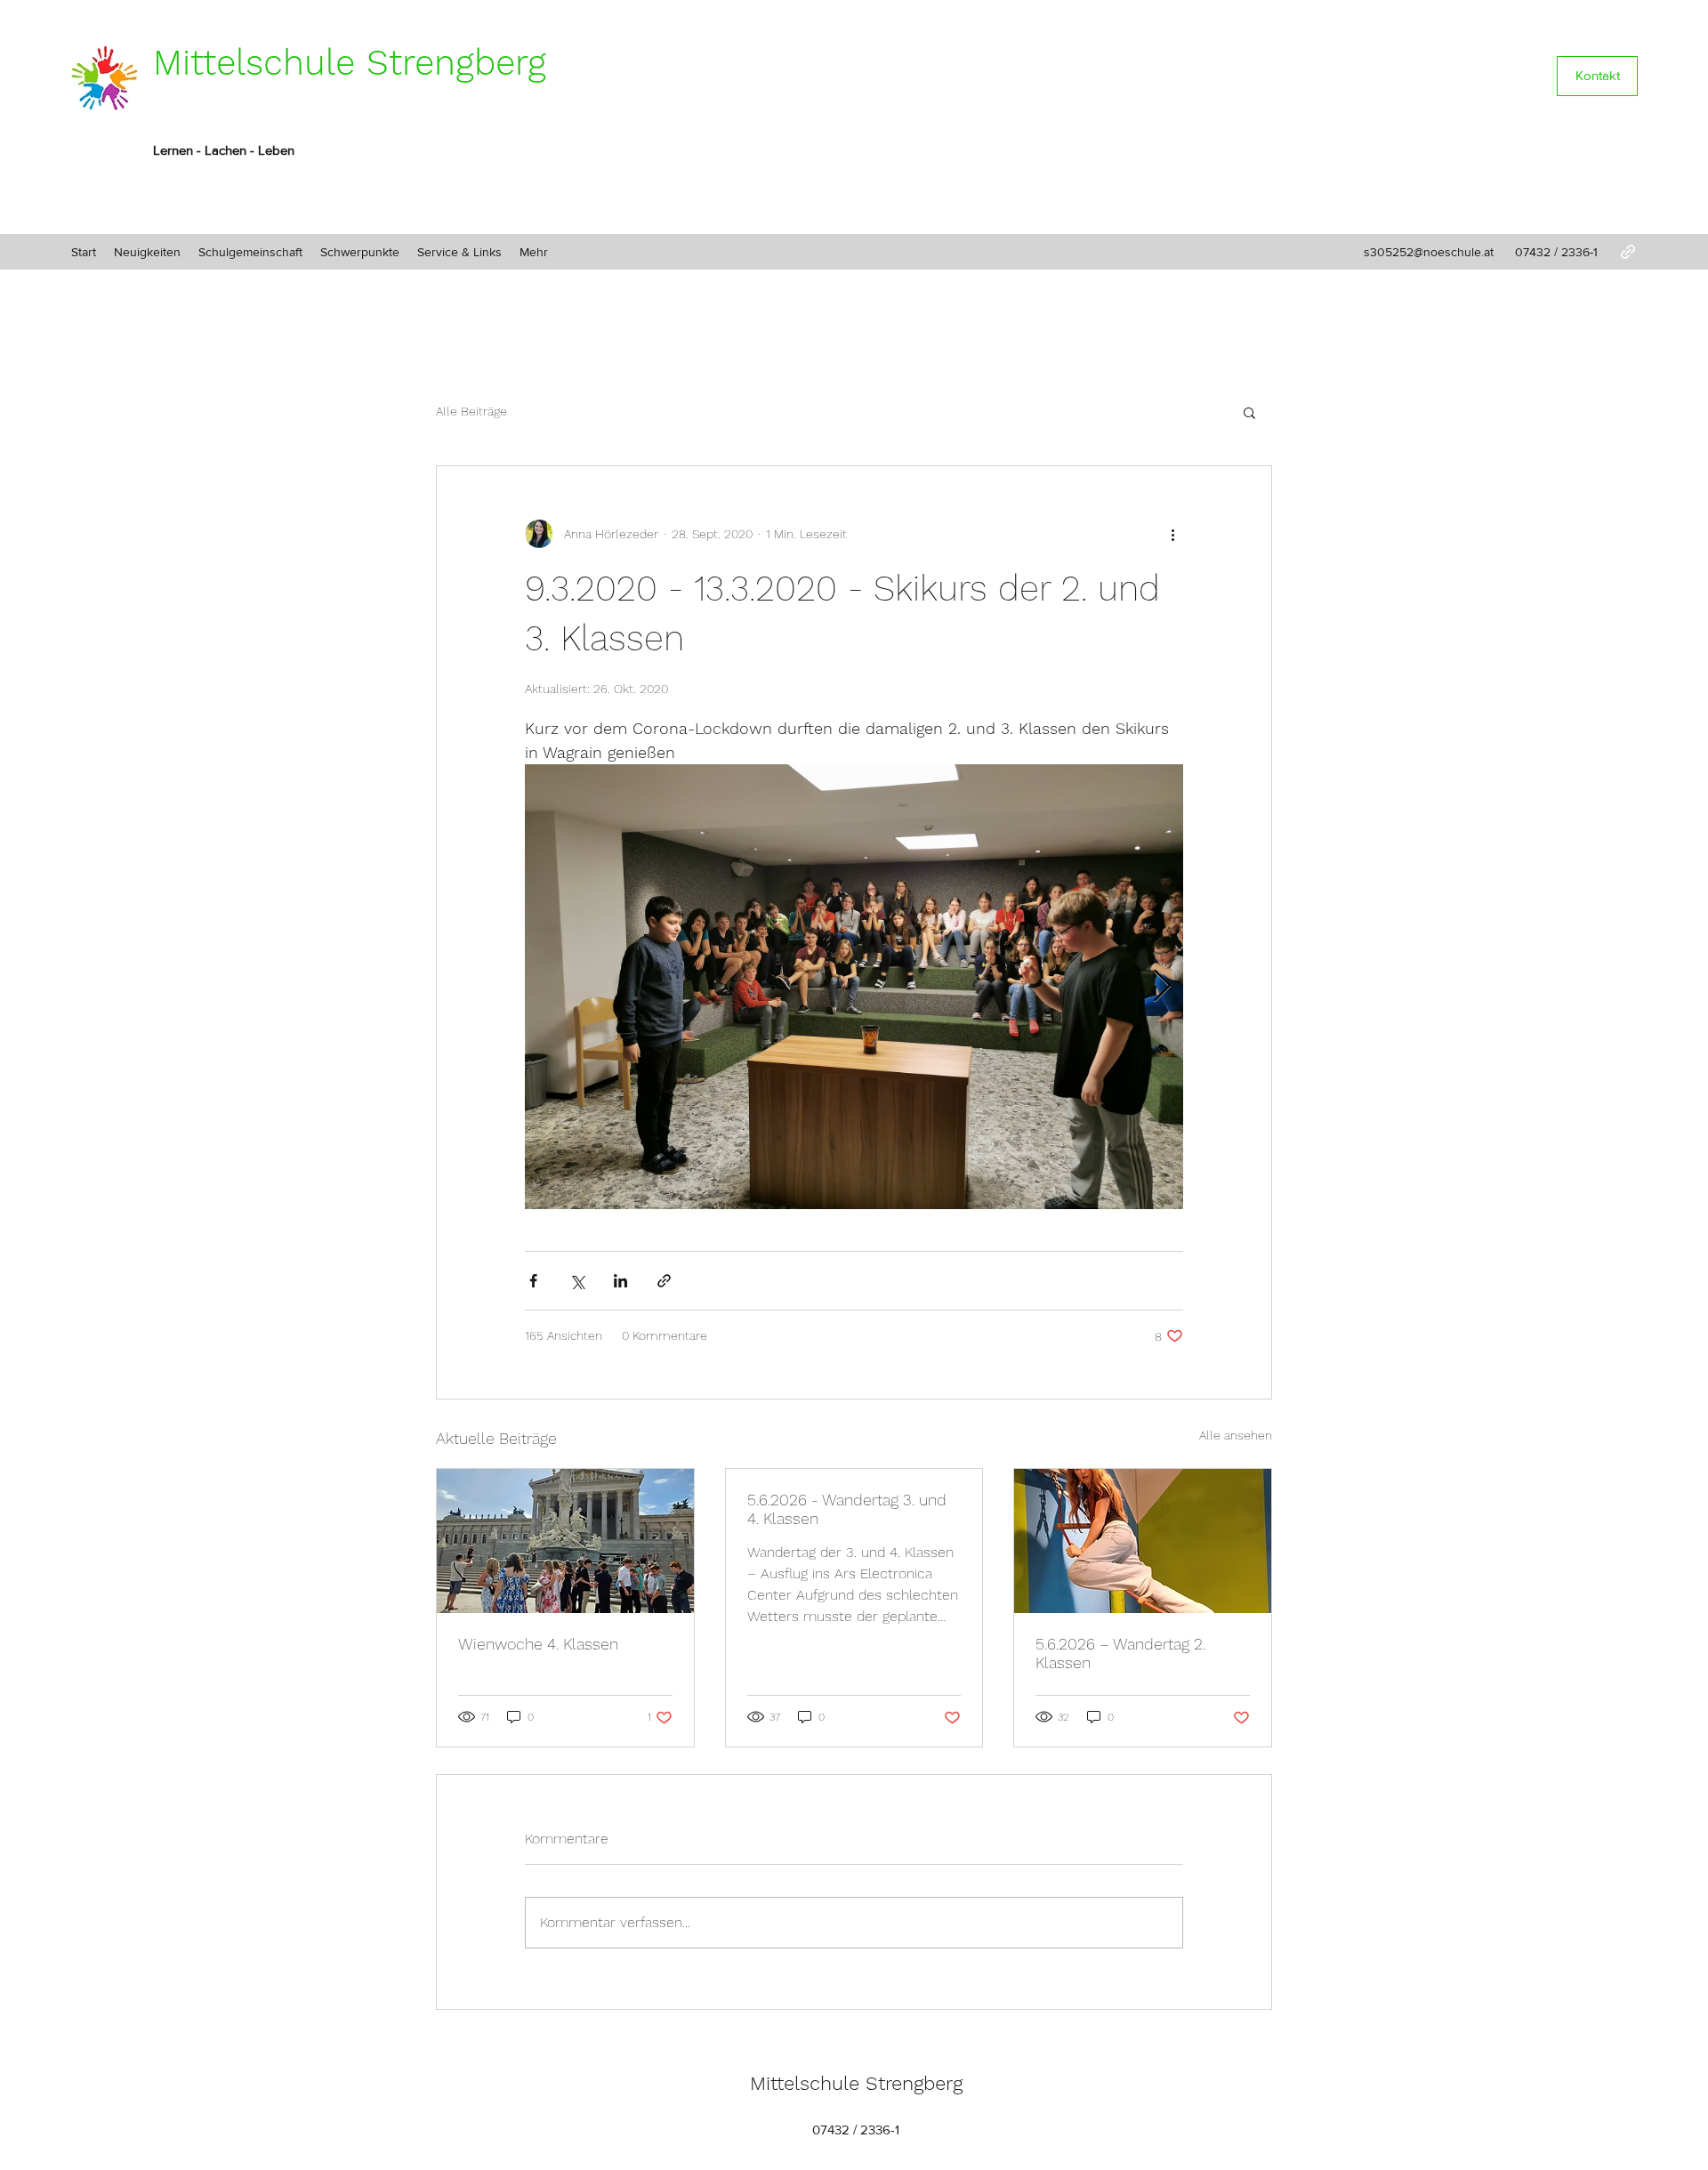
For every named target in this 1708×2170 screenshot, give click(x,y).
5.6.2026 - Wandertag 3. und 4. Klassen (847, 1509)
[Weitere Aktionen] (1172, 534)
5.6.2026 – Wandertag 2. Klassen (1120, 1653)
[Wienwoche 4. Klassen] (565, 1541)
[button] (1249, 412)
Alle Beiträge (471, 411)
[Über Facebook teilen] (533, 1281)
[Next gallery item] (1162, 987)
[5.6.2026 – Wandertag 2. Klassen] (1143, 1541)
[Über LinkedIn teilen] (620, 1281)
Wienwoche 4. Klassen (538, 1644)
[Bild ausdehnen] (854, 987)
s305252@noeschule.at (1429, 252)
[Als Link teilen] (664, 1281)
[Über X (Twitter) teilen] (577, 1281)
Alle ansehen (1236, 1435)
